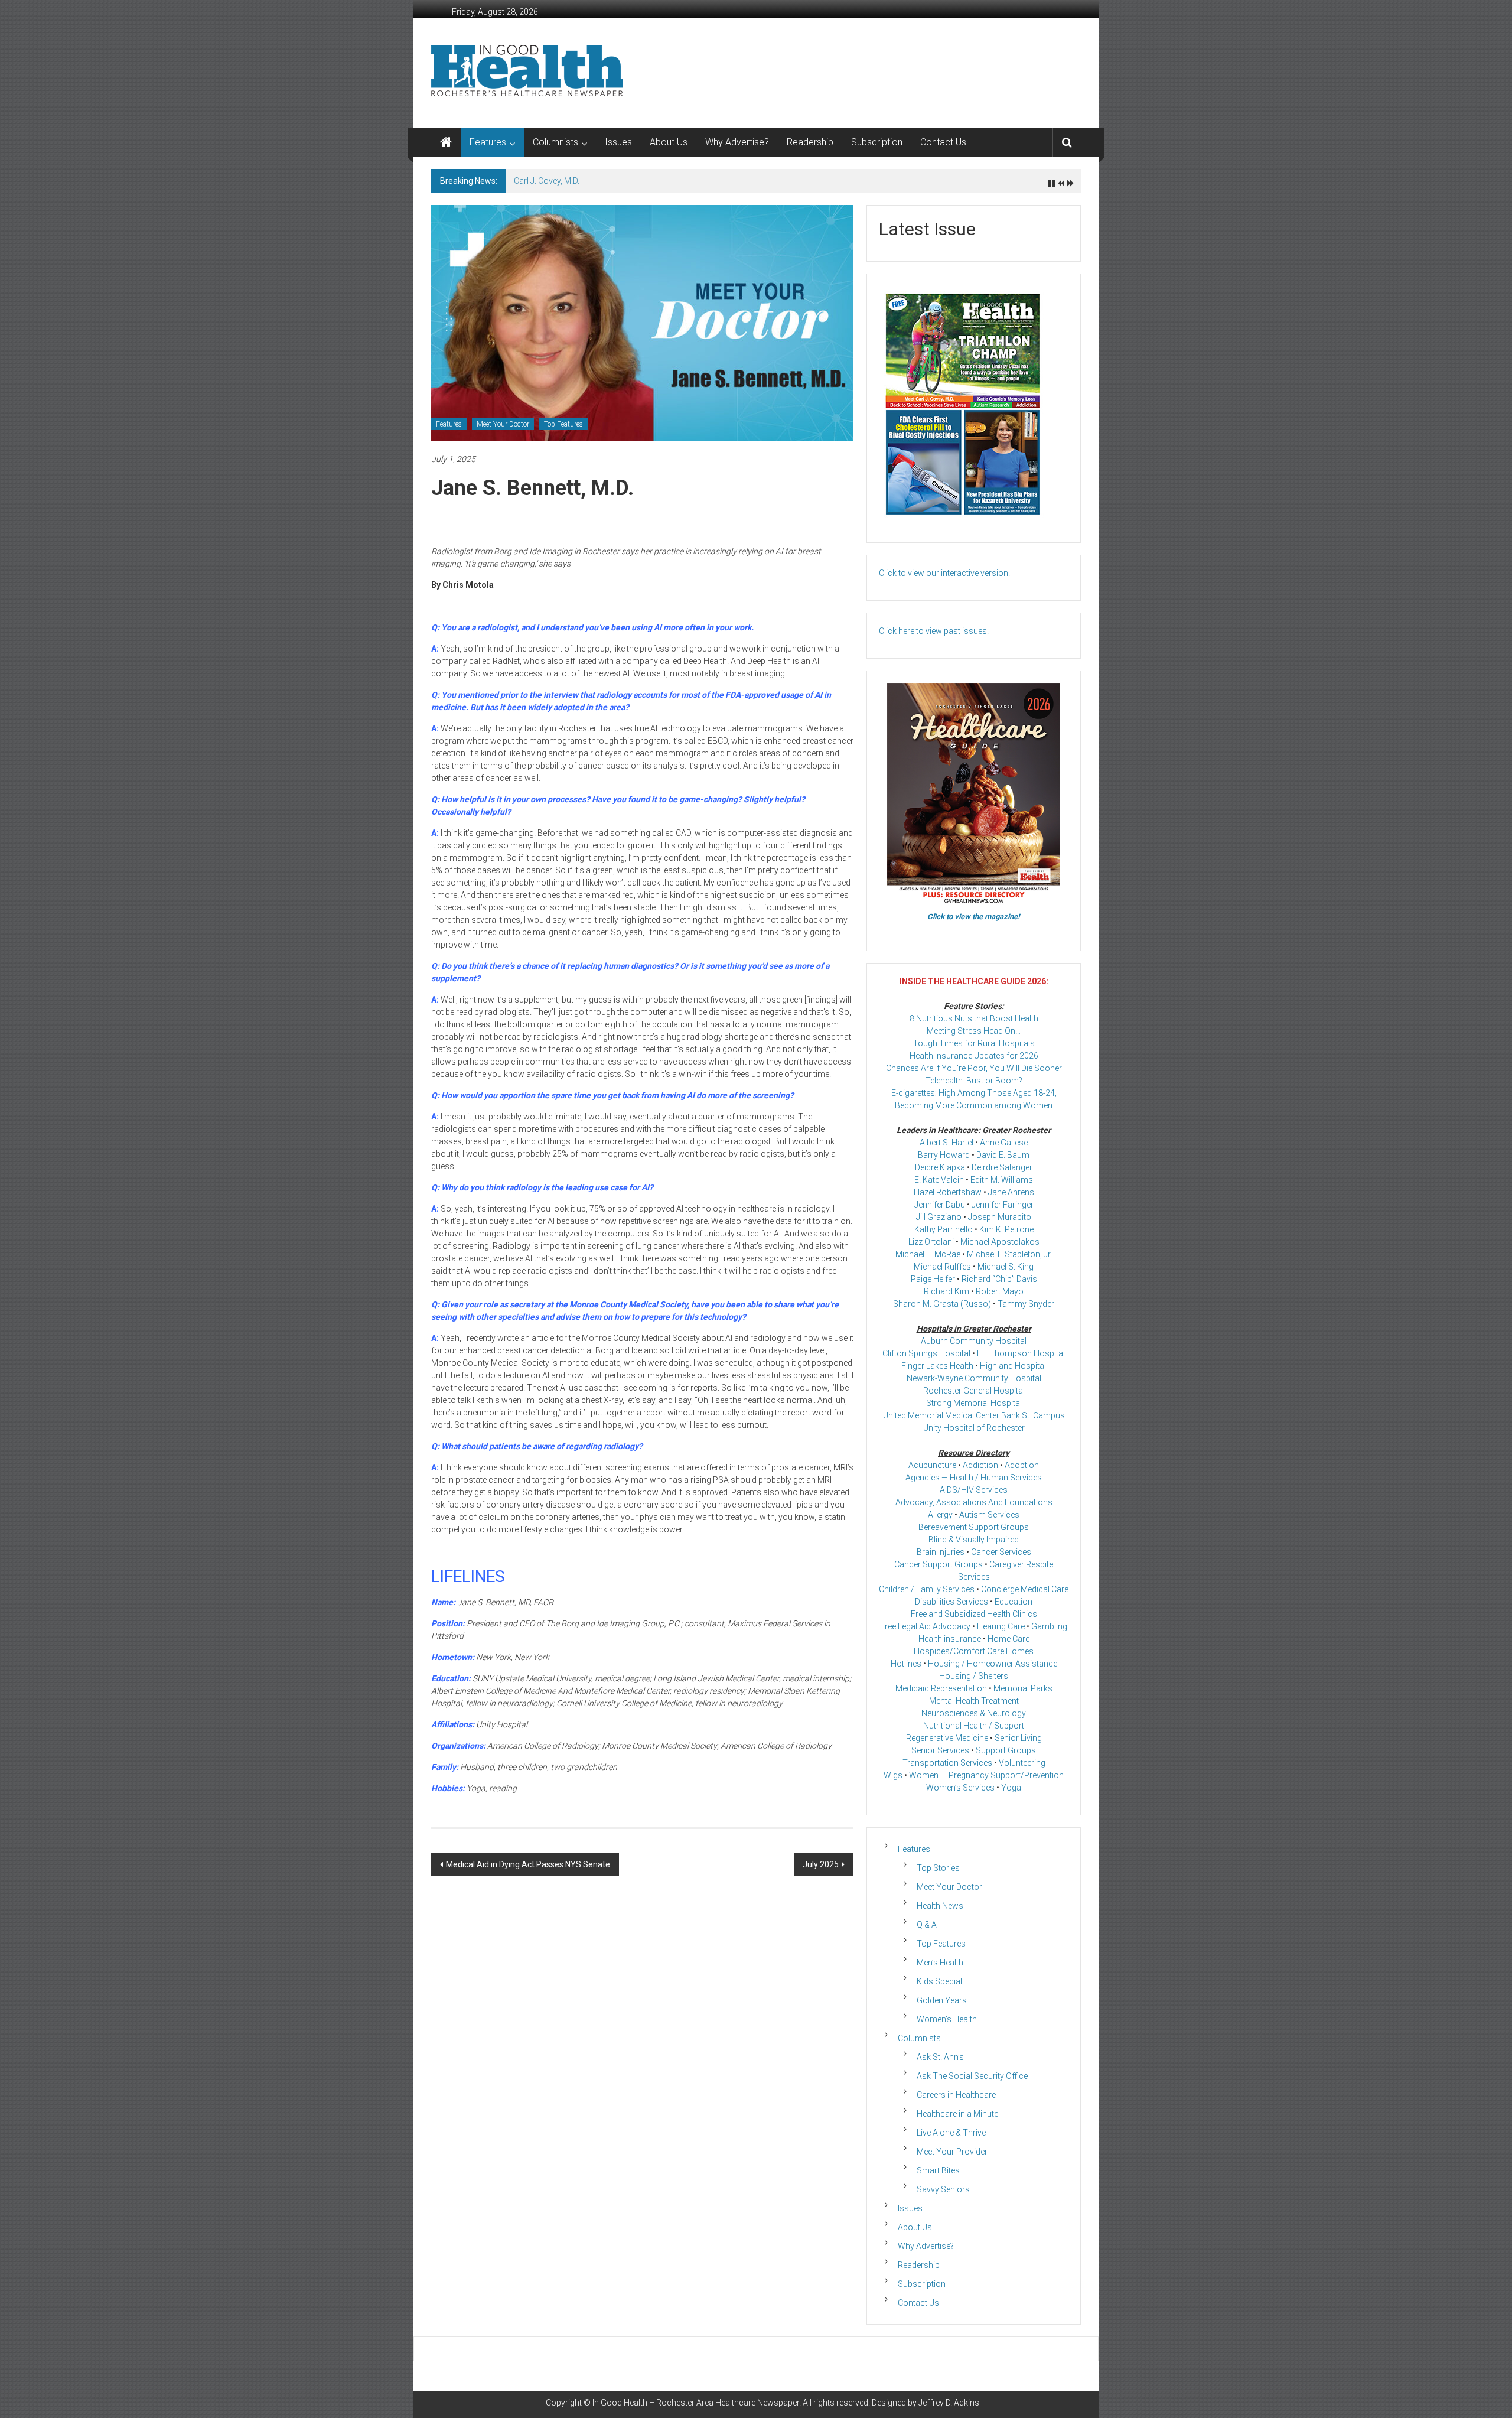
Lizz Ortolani (931, 1242)
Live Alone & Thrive (951, 2133)
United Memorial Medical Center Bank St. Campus (974, 1415)
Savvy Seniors (943, 2189)
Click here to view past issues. (934, 631)
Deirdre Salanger (1002, 1167)
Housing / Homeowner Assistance (993, 1664)
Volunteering (1022, 1763)
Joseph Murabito (1000, 1217)
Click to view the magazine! (974, 917)
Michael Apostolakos (1000, 1242)
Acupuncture (932, 1465)
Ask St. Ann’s (940, 2057)
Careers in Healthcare (956, 2095)
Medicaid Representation (941, 1688)
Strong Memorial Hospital (974, 1403)
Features (488, 142)
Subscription (877, 142)
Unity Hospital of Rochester (974, 1428)
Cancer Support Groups (939, 1564)
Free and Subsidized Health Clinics (974, 1614)
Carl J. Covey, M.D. (547, 181)
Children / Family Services (927, 1589)
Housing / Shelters (974, 1676)
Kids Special (939, 1981)
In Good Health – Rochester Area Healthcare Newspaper (696, 2403)
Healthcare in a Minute (957, 2114)
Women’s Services (960, 1788)
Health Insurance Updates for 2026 (974, 1056)
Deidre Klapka (940, 1167)
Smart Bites (938, 2170)
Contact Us (943, 142)
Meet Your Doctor (503, 424)
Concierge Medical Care (1025, 1589)
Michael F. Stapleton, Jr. (1009, 1254)
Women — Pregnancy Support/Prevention (986, 1775)
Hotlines (906, 1664)
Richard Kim (946, 1291)
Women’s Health (947, 2019)
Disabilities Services (951, 1602)
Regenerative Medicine (947, 1738)
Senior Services (940, 1750)
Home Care (1008, 1639)
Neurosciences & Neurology (974, 1713)
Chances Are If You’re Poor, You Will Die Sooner (974, 1068)
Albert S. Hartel (946, 1143)
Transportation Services (947, 1763)
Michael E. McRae (928, 1254)
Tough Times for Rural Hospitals (974, 1043)
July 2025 (821, 1864)
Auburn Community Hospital (974, 1341)
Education (1014, 1602)
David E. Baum (1003, 1155)
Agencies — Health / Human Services (974, 1478)
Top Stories (938, 1868)
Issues (618, 142)
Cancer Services (1001, 1552)
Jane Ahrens (1011, 1192)
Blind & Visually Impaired (974, 1540)
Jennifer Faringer (1003, 1205)
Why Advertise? (737, 142)
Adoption (1022, 1465)
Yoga (1011, 1788)
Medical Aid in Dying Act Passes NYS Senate (528, 1864)
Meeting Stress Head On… (974, 1031)
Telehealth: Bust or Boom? (974, 1081)
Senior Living (1018, 1738)
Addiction (980, 1465)
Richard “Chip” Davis (999, 1279)
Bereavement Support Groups (974, 1527)
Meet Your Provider (952, 2152)
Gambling (1049, 1626)
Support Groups (1006, 1750)
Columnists (555, 142)
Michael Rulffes (942, 1267)
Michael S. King (1006, 1267)
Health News (940, 1906)
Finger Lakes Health (937, 1366)
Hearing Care (1001, 1626)
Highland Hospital (1013, 1366)
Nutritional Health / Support (974, 1726)
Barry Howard (944, 1155)
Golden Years (942, 2000)
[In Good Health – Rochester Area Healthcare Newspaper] (446, 142)
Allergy (940, 1515)
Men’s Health (940, 1963)
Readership (810, 142)
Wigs (893, 1775)
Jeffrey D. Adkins (949, 2403)
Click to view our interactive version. (944, 573)
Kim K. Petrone (1006, 1229)
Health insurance (950, 1639)
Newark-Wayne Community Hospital (974, 1378)
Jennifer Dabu (940, 1205)
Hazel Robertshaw (948, 1192)
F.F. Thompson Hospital (1021, 1353)
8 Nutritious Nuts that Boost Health (974, 1018)
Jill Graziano (939, 1217)
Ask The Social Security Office (972, 2076)
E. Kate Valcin (939, 1180)
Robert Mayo (1000, 1291)
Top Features (563, 424)
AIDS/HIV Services (974, 1490)
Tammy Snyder (1026, 1304)
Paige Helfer (933, 1279)
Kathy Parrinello (944, 1229)
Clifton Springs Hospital (926, 1353)
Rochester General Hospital (974, 1391)
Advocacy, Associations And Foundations (974, 1502)
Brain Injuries (941, 1552)
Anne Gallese (1004, 1143)
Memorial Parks (1023, 1688)
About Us (669, 142)
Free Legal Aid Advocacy (925, 1626)
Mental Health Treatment (974, 1701)
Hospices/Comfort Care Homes (974, 1651)
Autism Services (989, 1515)
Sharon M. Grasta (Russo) (942, 1304)
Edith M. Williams (1002, 1180)
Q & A (927, 1925)
